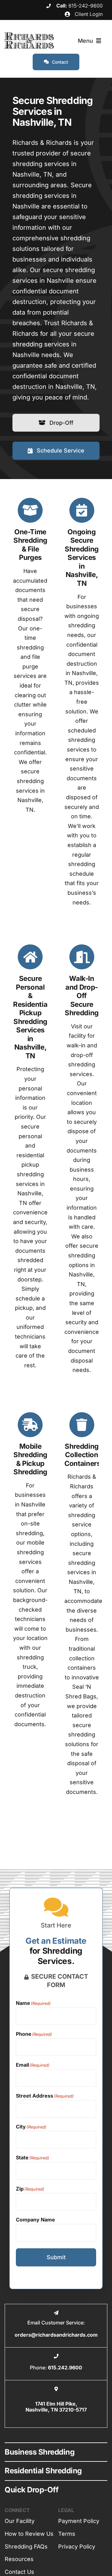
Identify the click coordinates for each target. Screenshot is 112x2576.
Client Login (88, 14)
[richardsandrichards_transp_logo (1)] (29, 35)
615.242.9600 (65, 2368)
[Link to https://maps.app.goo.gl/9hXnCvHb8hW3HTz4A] (56, 2389)
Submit (56, 2257)
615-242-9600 (86, 6)
